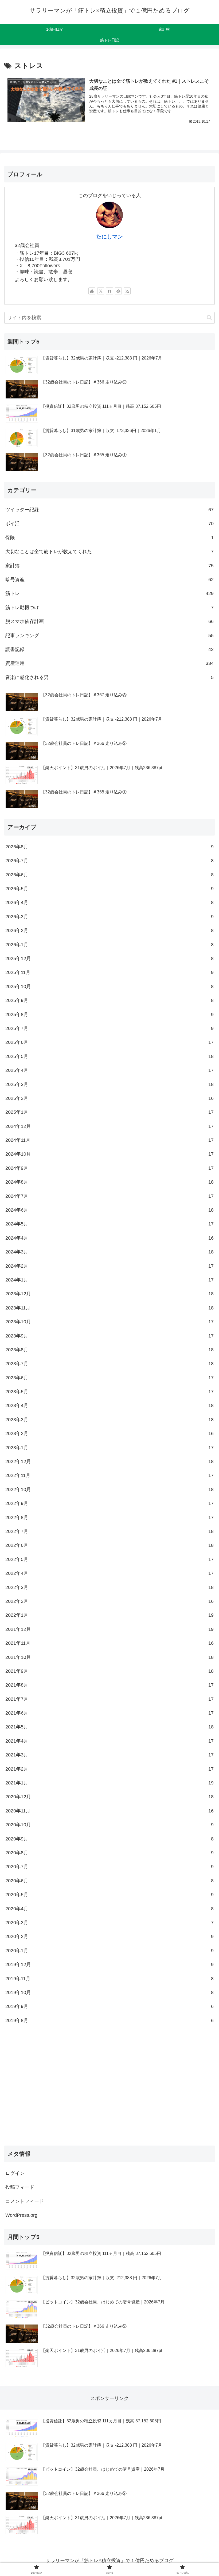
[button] (209, 317)
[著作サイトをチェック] (92, 291)
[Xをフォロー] (101, 291)
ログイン (15, 2173)
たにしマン (109, 237)
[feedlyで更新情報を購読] (118, 291)
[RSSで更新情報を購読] (127, 291)
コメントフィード (25, 2201)
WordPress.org (21, 2215)
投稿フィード (20, 2187)
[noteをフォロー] (109, 291)
